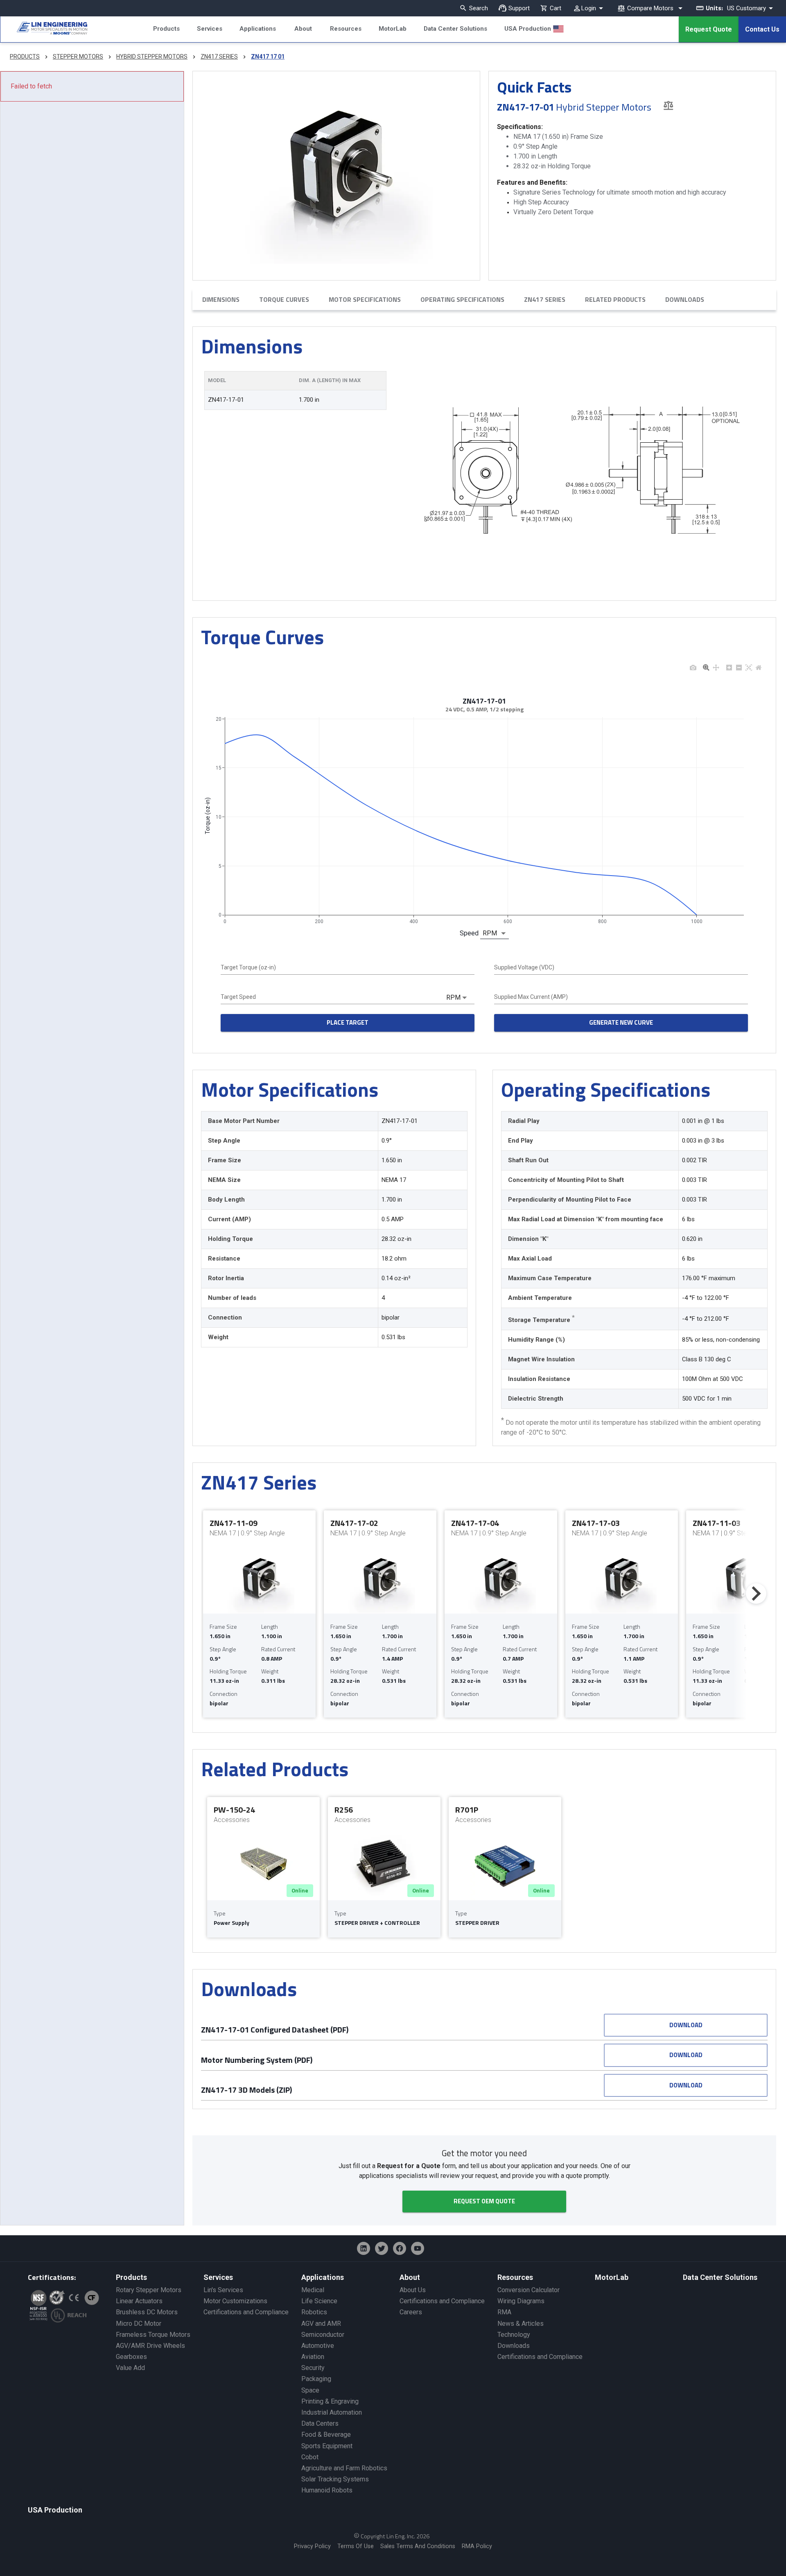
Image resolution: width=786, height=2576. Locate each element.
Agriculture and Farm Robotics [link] (344, 2468)
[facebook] (400, 2248)
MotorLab (393, 29)
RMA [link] (504, 2312)
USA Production (528, 29)
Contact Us (762, 29)
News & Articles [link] (521, 2324)
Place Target (348, 1022)
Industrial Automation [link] (332, 2412)
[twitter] (382, 2248)
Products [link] (131, 2277)
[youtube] (418, 2248)
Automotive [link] (318, 2346)
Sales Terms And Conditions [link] (418, 2546)
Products (166, 29)
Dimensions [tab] (221, 299)
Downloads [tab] (685, 299)
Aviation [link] (313, 2357)
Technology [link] (514, 2335)
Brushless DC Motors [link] (147, 2312)
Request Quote (709, 29)
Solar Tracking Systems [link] (335, 2479)
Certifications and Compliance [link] (246, 2312)
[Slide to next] (756, 1594)
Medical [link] (313, 2290)
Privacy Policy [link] (312, 2546)
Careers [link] (411, 2312)
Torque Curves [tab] (284, 299)
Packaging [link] (316, 2379)
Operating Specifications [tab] (462, 299)
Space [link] (310, 2390)
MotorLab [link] (612, 2277)
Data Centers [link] (320, 2423)
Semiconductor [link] (323, 2335)
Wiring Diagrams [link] (521, 2301)
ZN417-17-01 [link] (226, 400)
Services (210, 29)
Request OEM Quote (484, 2201)
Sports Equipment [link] (327, 2446)
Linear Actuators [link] (139, 2301)
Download (686, 2025)
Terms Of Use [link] (356, 2546)
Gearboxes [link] (131, 2357)
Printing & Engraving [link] (330, 2401)
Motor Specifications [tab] (365, 299)
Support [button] (519, 8)
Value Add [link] (130, 2368)
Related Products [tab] (615, 299)
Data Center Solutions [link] (720, 2277)
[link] (44, 29)
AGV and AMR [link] (321, 2324)
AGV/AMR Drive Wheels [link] (150, 2346)
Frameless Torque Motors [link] (153, 2335)
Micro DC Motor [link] (139, 2324)
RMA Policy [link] (477, 2546)
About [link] (410, 2277)
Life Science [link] (319, 2301)
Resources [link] (515, 2277)
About (303, 29)
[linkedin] (364, 2248)
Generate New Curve (621, 1022)
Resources (346, 29)
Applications (258, 29)
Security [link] (313, 2368)
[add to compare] (668, 105)
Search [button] (479, 8)
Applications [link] (323, 2277)
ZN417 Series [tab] (545, 299)
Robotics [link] (314, 2312)
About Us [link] (413, 2290)
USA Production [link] (55, 2510)
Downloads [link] (514, 2346)
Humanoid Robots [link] (327, 2490)
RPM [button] (490, 933)
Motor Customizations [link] (235, 2301)
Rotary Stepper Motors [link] (149, 2290)
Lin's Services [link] (223, 2290)
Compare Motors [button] (650, 8)
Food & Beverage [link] (326, 2435)
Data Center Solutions (455, 29)
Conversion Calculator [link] (529, 2290)
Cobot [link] (310, 2457)
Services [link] (218, 2277)
